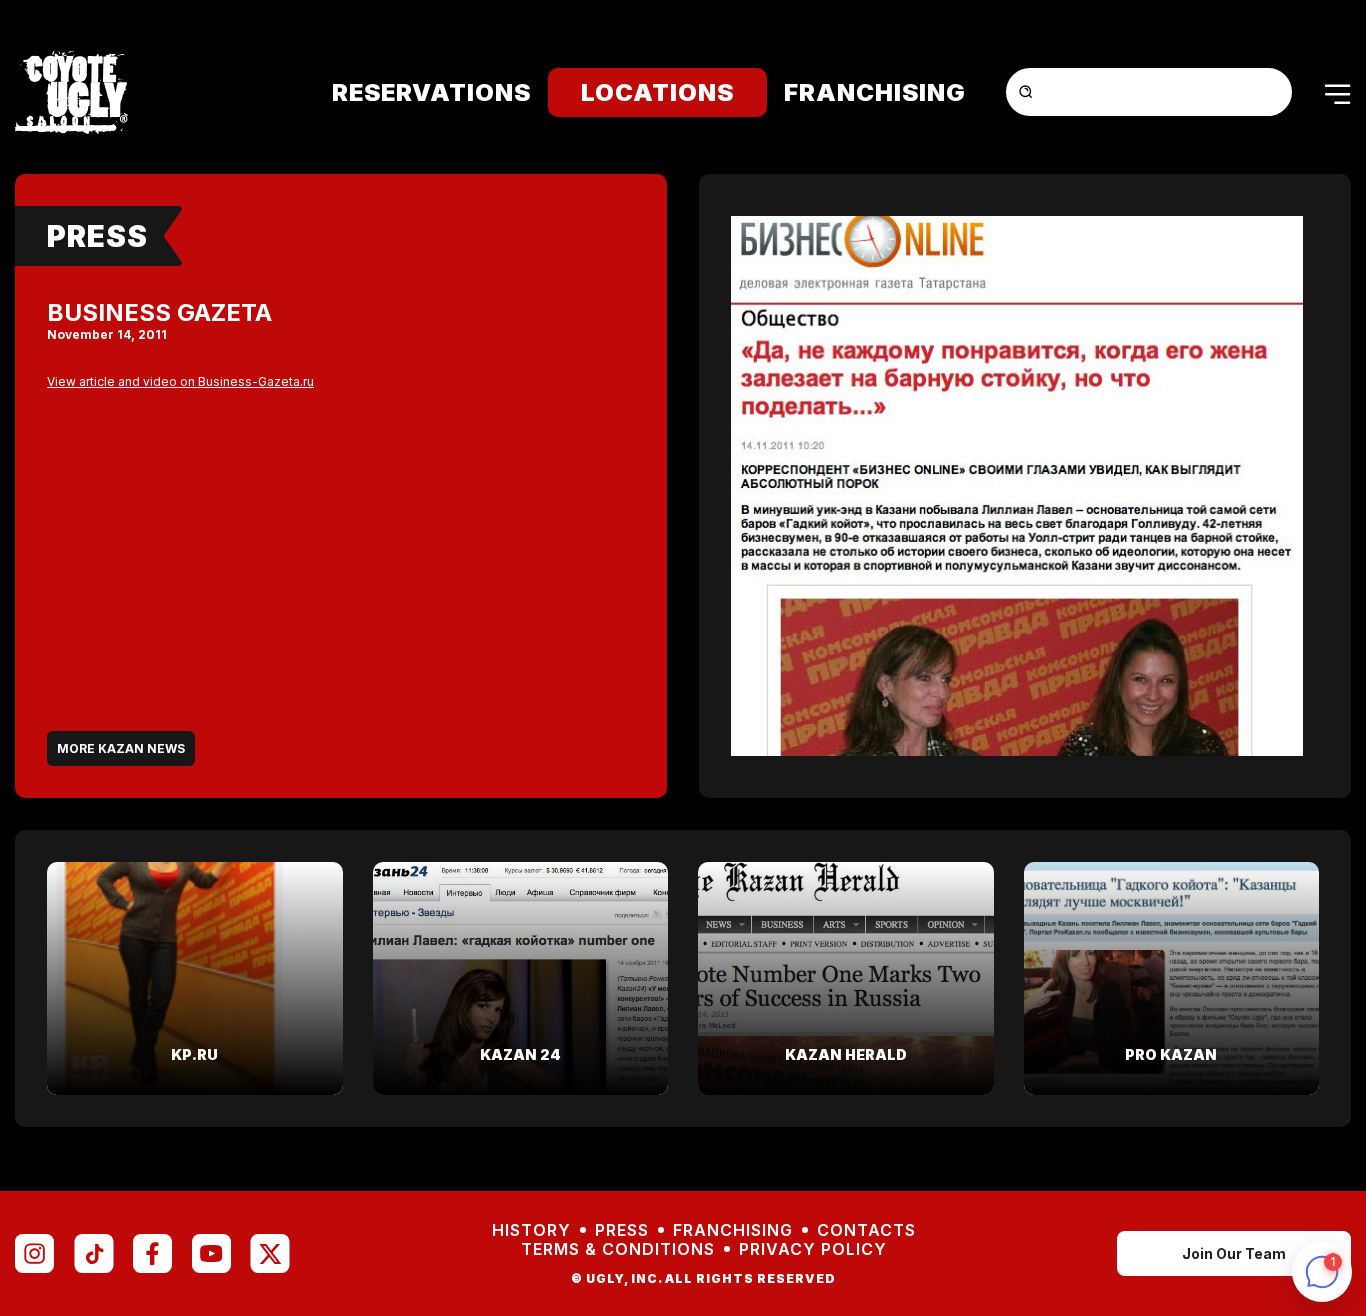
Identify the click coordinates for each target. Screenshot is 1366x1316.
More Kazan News (121, 748)
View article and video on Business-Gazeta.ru (180, 381)
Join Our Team (1234, 1253)
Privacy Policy (813, 1249)
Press (97, 236)
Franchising (875, 92)
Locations (657, 92)
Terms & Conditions (618, 1249)
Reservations (431, 92)
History (531, 1230)
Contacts (866, 1230)
